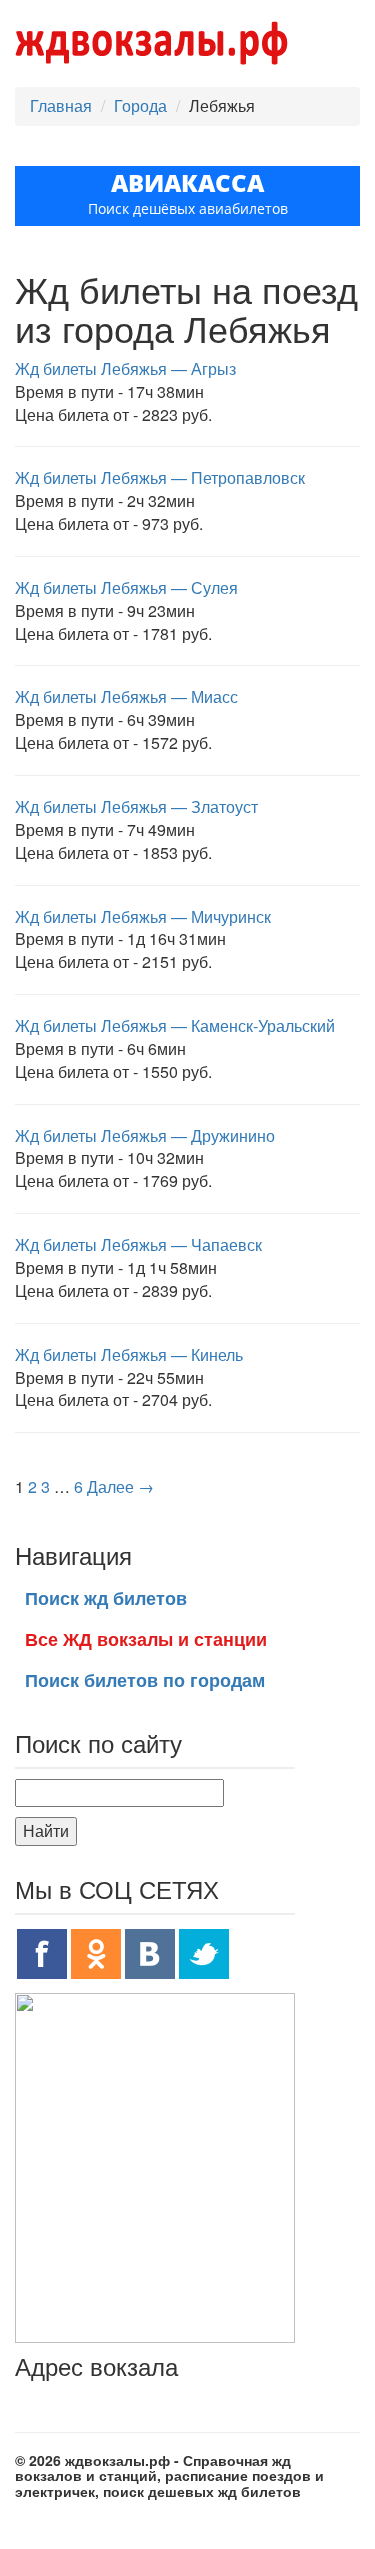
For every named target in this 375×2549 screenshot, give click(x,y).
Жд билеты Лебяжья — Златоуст (136, 806)
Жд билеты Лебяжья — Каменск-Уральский (175, 1025)
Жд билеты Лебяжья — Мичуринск (143, 916)
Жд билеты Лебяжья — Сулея (126, 587)
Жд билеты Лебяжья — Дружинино (145, 1135)
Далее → (120, 1486)
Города (140, 105)
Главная (61, 105)
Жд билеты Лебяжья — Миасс (126, 696)
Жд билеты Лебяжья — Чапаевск (138, 1244)
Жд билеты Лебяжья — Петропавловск (160, 477)
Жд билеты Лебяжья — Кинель (129, 1354)
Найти (46, 1830)
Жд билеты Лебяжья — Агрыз (125, 368)
